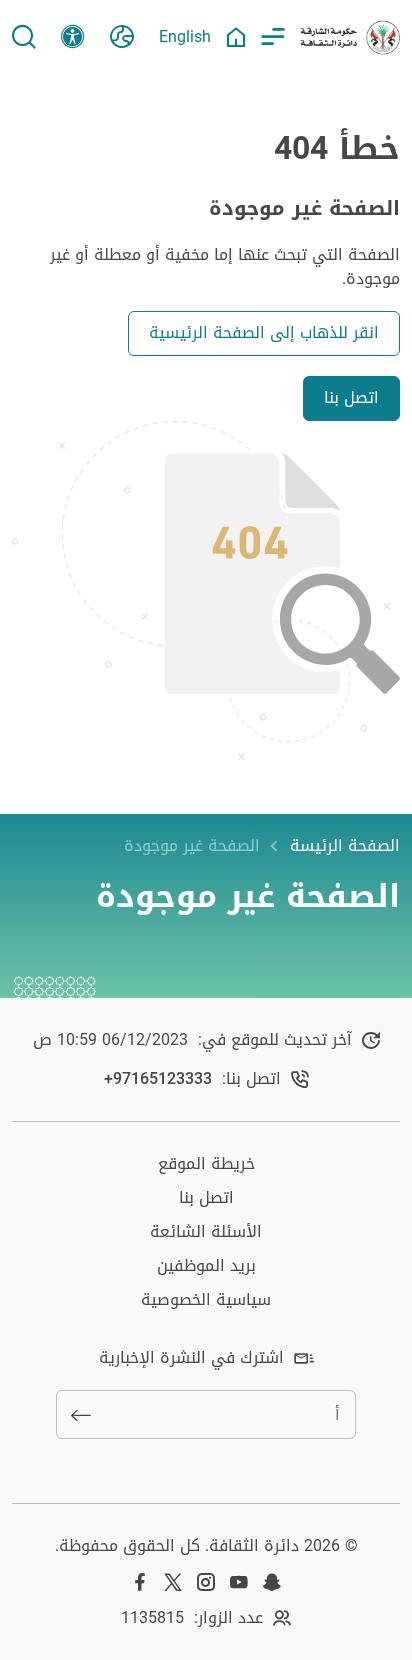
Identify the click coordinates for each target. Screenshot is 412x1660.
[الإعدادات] (73, 37)
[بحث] (24, 37)
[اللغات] (122, 37)
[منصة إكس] (173, 1582)
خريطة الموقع (206, 1163)
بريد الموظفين (206, 1265)
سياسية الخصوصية (206, 1299)
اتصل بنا (351, 397)
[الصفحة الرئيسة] (236, 37)
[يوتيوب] (239, 1582)
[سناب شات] (272, 1582)
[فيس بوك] (140, 1582)
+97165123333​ (158, 1079)
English (185, 37)
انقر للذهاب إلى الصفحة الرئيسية (264, 332)
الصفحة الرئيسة (345, 846)
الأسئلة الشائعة (206, 1231)
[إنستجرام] (206, 1582)
